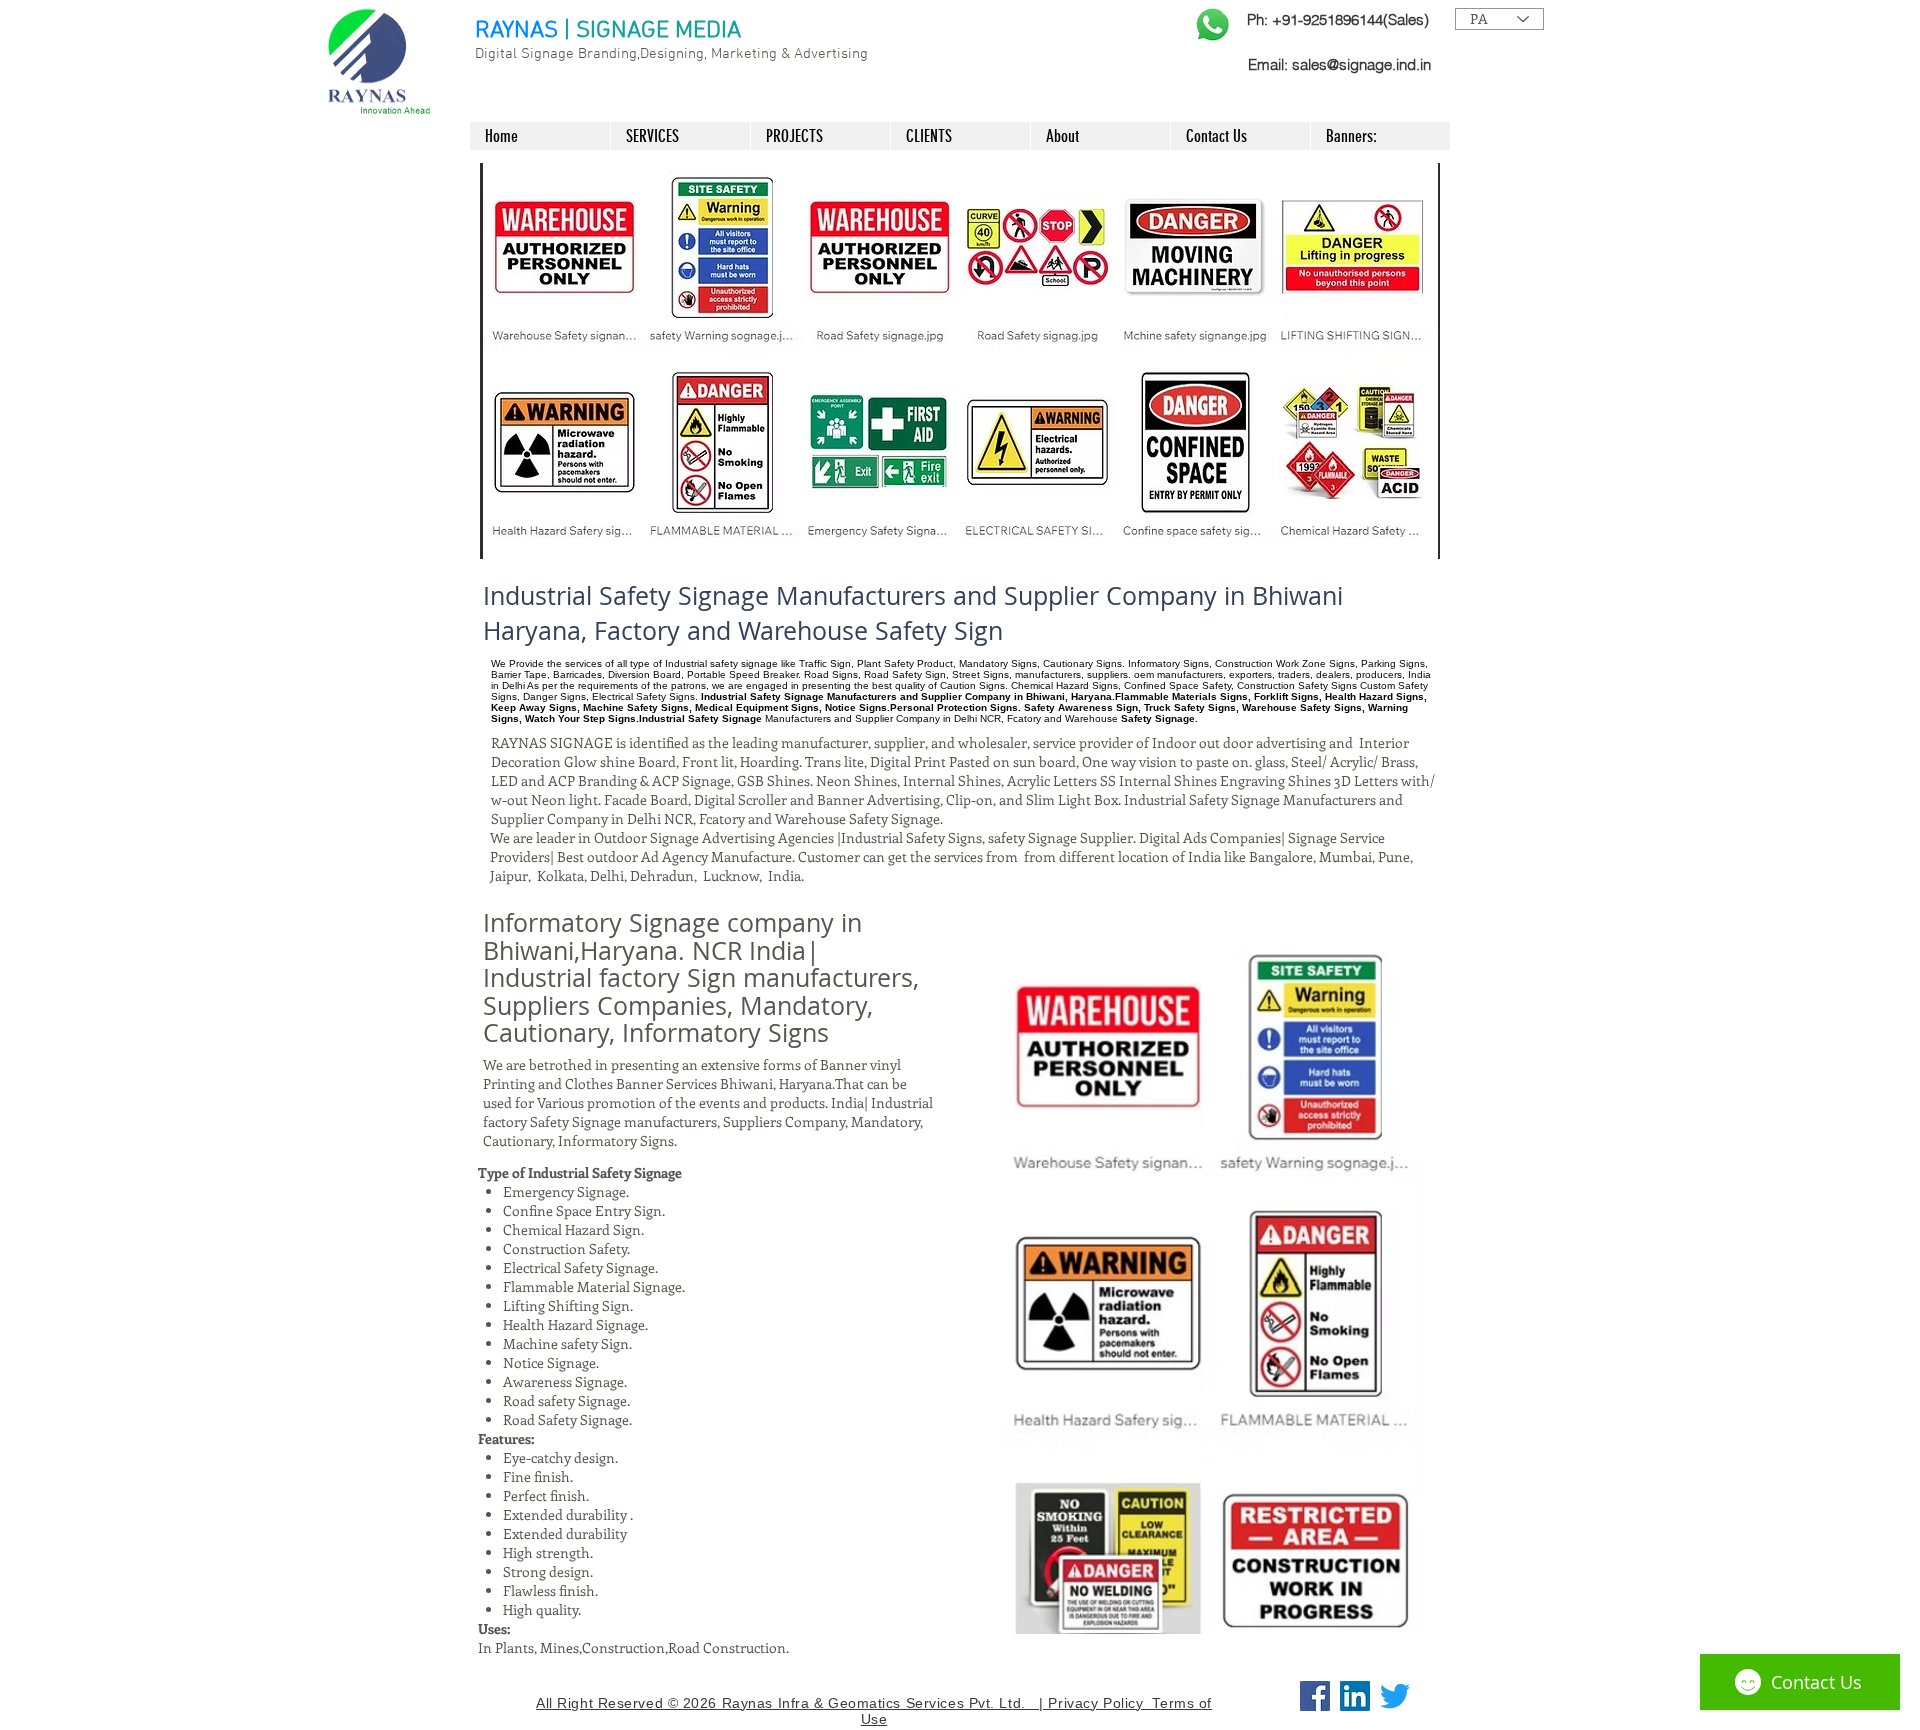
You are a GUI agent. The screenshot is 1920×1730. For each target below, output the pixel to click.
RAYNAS (516, 31)
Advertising (831, 54)
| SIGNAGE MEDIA (652, 31)
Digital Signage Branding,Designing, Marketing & (634, 54)
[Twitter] (1395, 1696)
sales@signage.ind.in (1361, 64)
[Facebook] (1315, 1696)
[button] (960, 361)
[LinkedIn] (1355, 1696)
